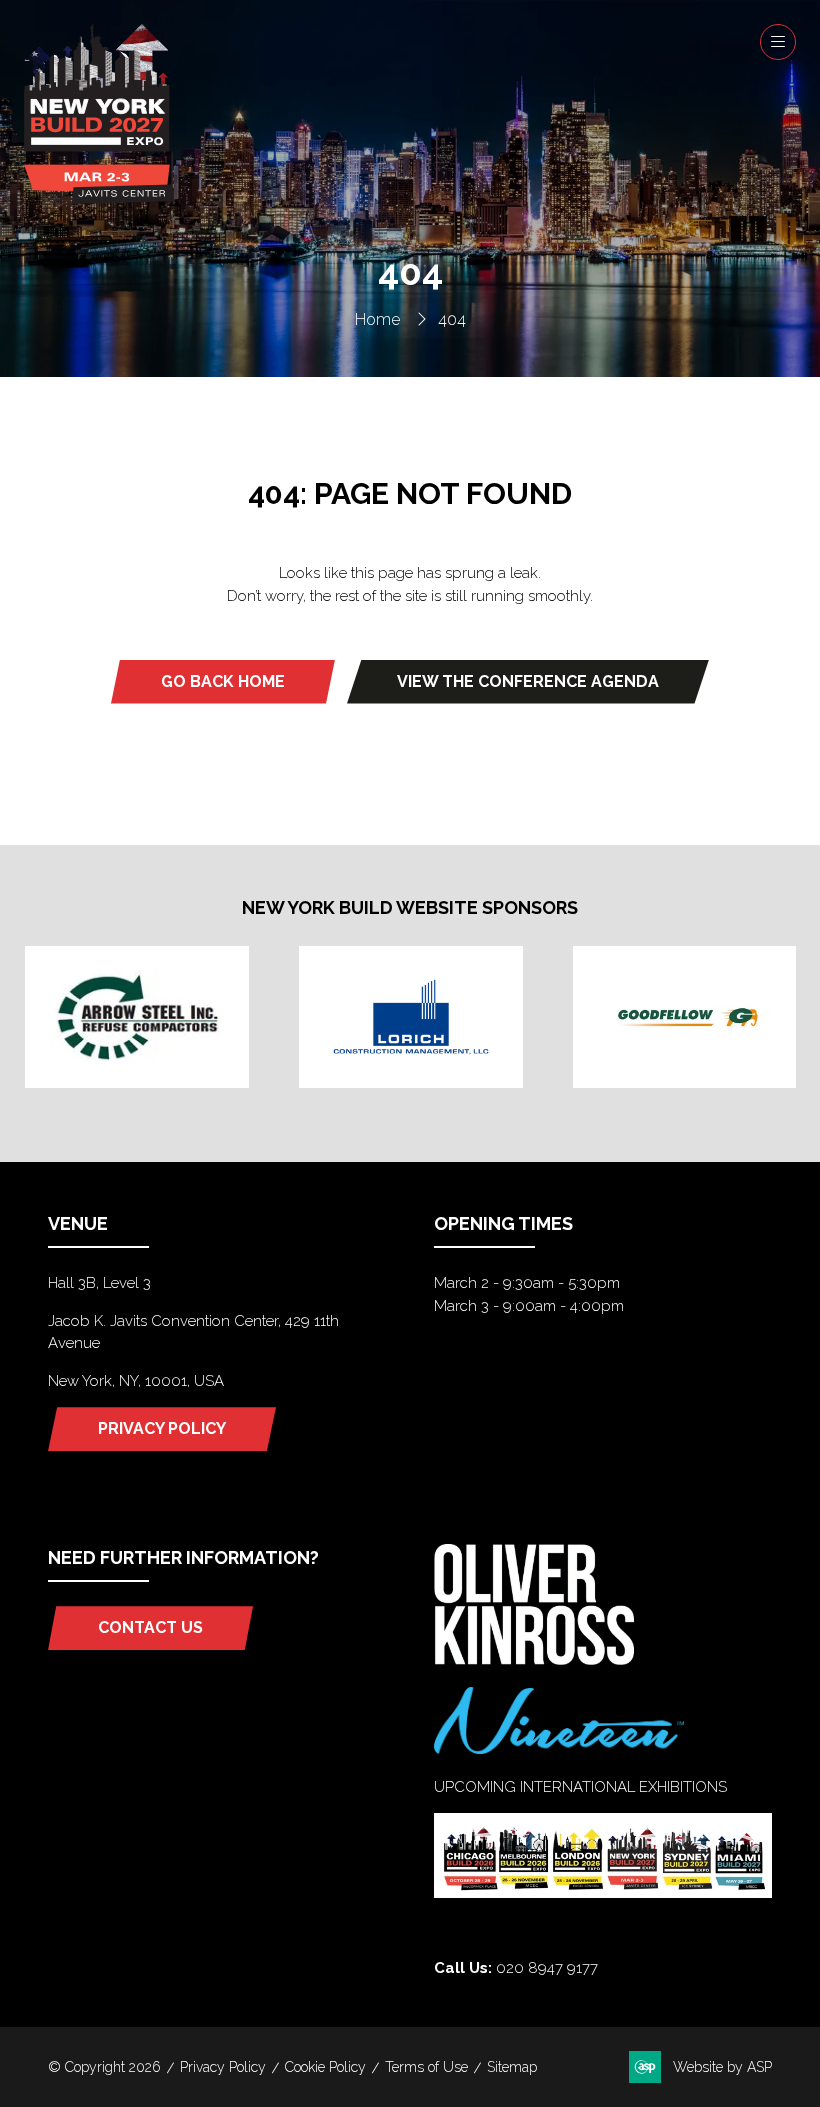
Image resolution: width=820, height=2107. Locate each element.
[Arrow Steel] (137, 1017)
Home (377, 319)
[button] (778, 42)
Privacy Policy (223, 2067)
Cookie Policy (325, 2067)
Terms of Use (426, 2067)
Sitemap (512, 2067)
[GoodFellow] (685, 1017)
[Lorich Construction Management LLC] (411, 1017)
